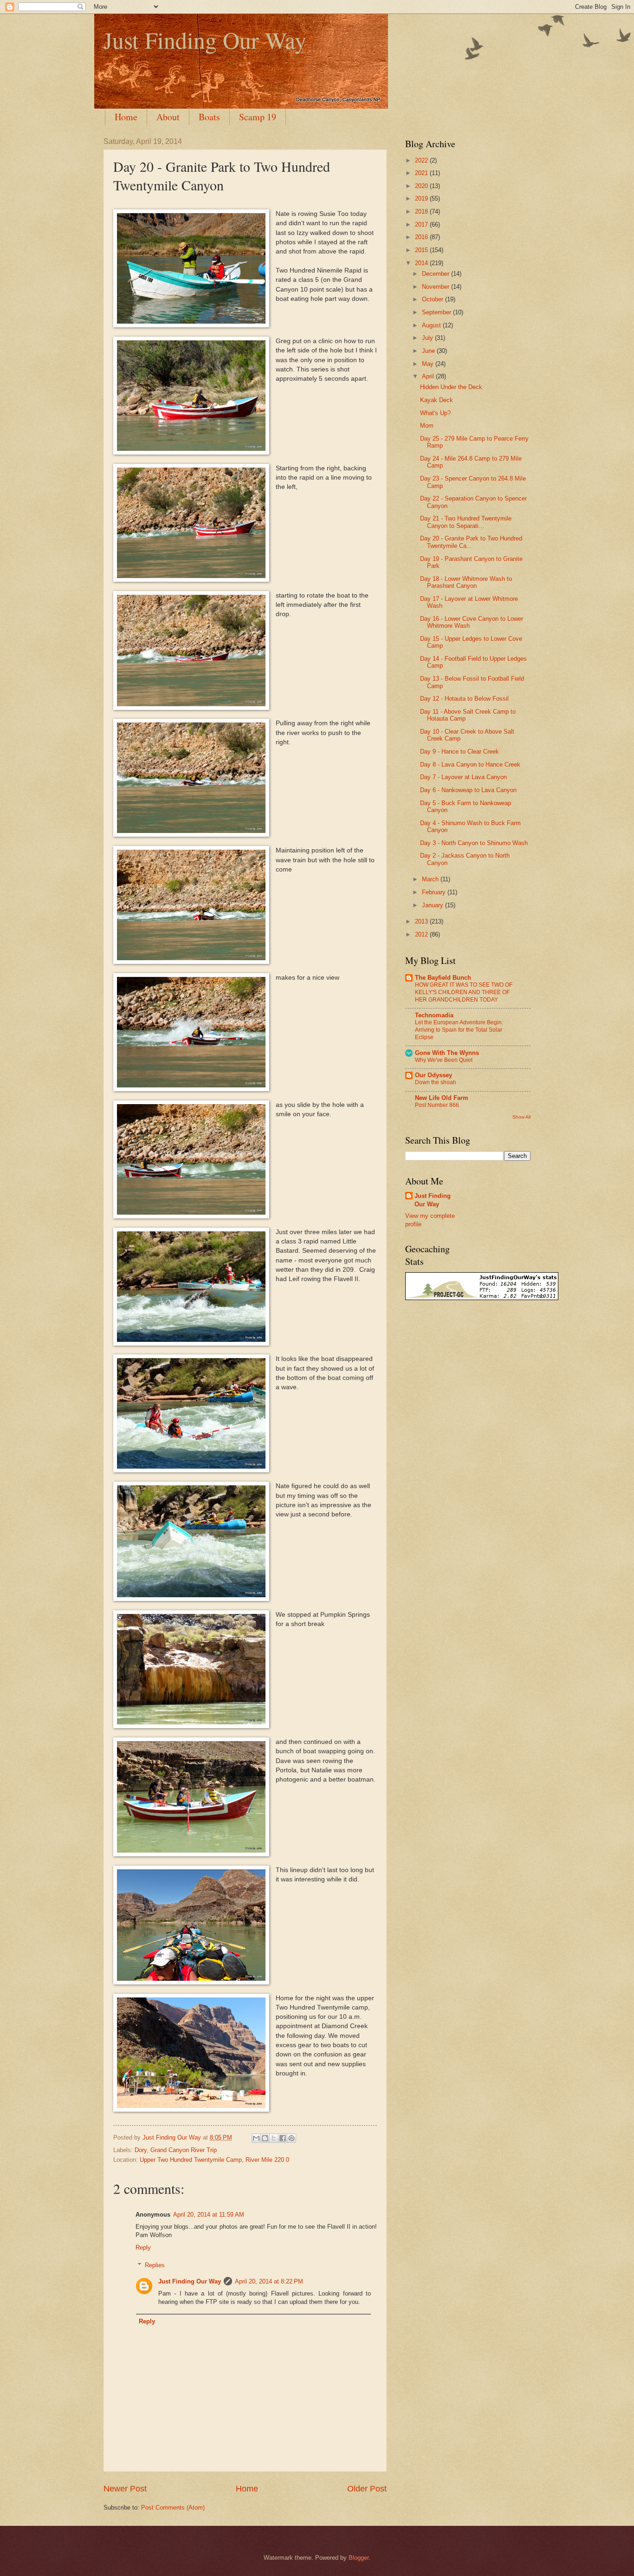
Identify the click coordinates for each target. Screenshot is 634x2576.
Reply (143, 2247)
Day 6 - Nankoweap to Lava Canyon (468, 790)
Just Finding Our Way (205, 40)
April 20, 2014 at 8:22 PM (269, 2281)
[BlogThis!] (265, 2138)
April (429, 376)
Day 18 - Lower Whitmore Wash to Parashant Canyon (466, 582)
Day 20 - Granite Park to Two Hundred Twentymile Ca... (471, 542)
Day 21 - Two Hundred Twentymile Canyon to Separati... (466, 522)
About (168, 117)
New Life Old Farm (442, 1098)
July (428, 338)
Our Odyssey (433, 1075)
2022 (422, 160)
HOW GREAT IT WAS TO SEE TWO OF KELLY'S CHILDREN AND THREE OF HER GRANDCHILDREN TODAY (464, 992)
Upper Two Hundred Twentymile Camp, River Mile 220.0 (214, 2160)
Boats (209, 117)
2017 (422, 224)
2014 (422, 263)
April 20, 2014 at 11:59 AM (209, 2215)
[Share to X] (274, 2138)
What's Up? (435, 413)
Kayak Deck (437, 400)
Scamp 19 (258, 117)
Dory (141, 2150)
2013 (422, 921)
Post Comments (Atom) (173, 2508)
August (432, 325)
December (437, 274)
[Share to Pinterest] (291, 2138)
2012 (422, 934)
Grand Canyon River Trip (184, 2150)
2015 (422, 250)
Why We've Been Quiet (444, 1060)
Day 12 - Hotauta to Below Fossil (464, 699)
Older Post (367, 2489)
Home (126, 117)
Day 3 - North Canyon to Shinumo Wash (474, 843)
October (433, 299)
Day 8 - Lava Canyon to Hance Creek (470, 764)
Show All (521, 1117)
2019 (422, 198)
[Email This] (256, 2138)
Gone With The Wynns (447, 1053)
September (437, 312)
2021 (422, 173)
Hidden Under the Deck (451, 387)
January (433, 905)
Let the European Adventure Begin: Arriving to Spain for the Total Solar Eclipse (459, 1030)
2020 (422, 186)
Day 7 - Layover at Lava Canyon (463, 777)
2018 (422, 211)
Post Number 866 (437, 1105)
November (437, 287)
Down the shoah (436, 1082)
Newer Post (125, 2489)
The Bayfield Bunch (443, 978)
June (429, 351)
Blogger (359, 2558)
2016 (422, 237)
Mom (427, 426)
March (431, 879)
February (435, 892)
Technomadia (434, 1015)
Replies (155, 2265)
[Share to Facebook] (283, 2138)
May (429, 364)
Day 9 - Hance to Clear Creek (459, 751)
